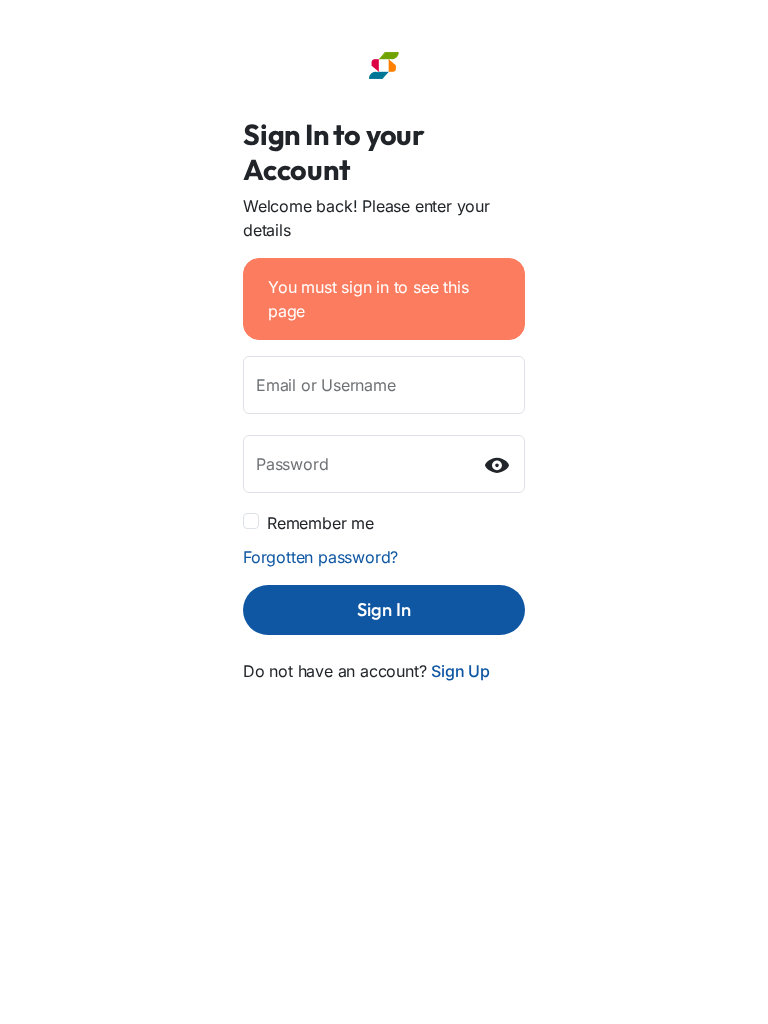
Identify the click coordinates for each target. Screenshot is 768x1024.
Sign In (384, 609)
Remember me (320, 523)
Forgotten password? (320, 557)
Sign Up (460, 671)
